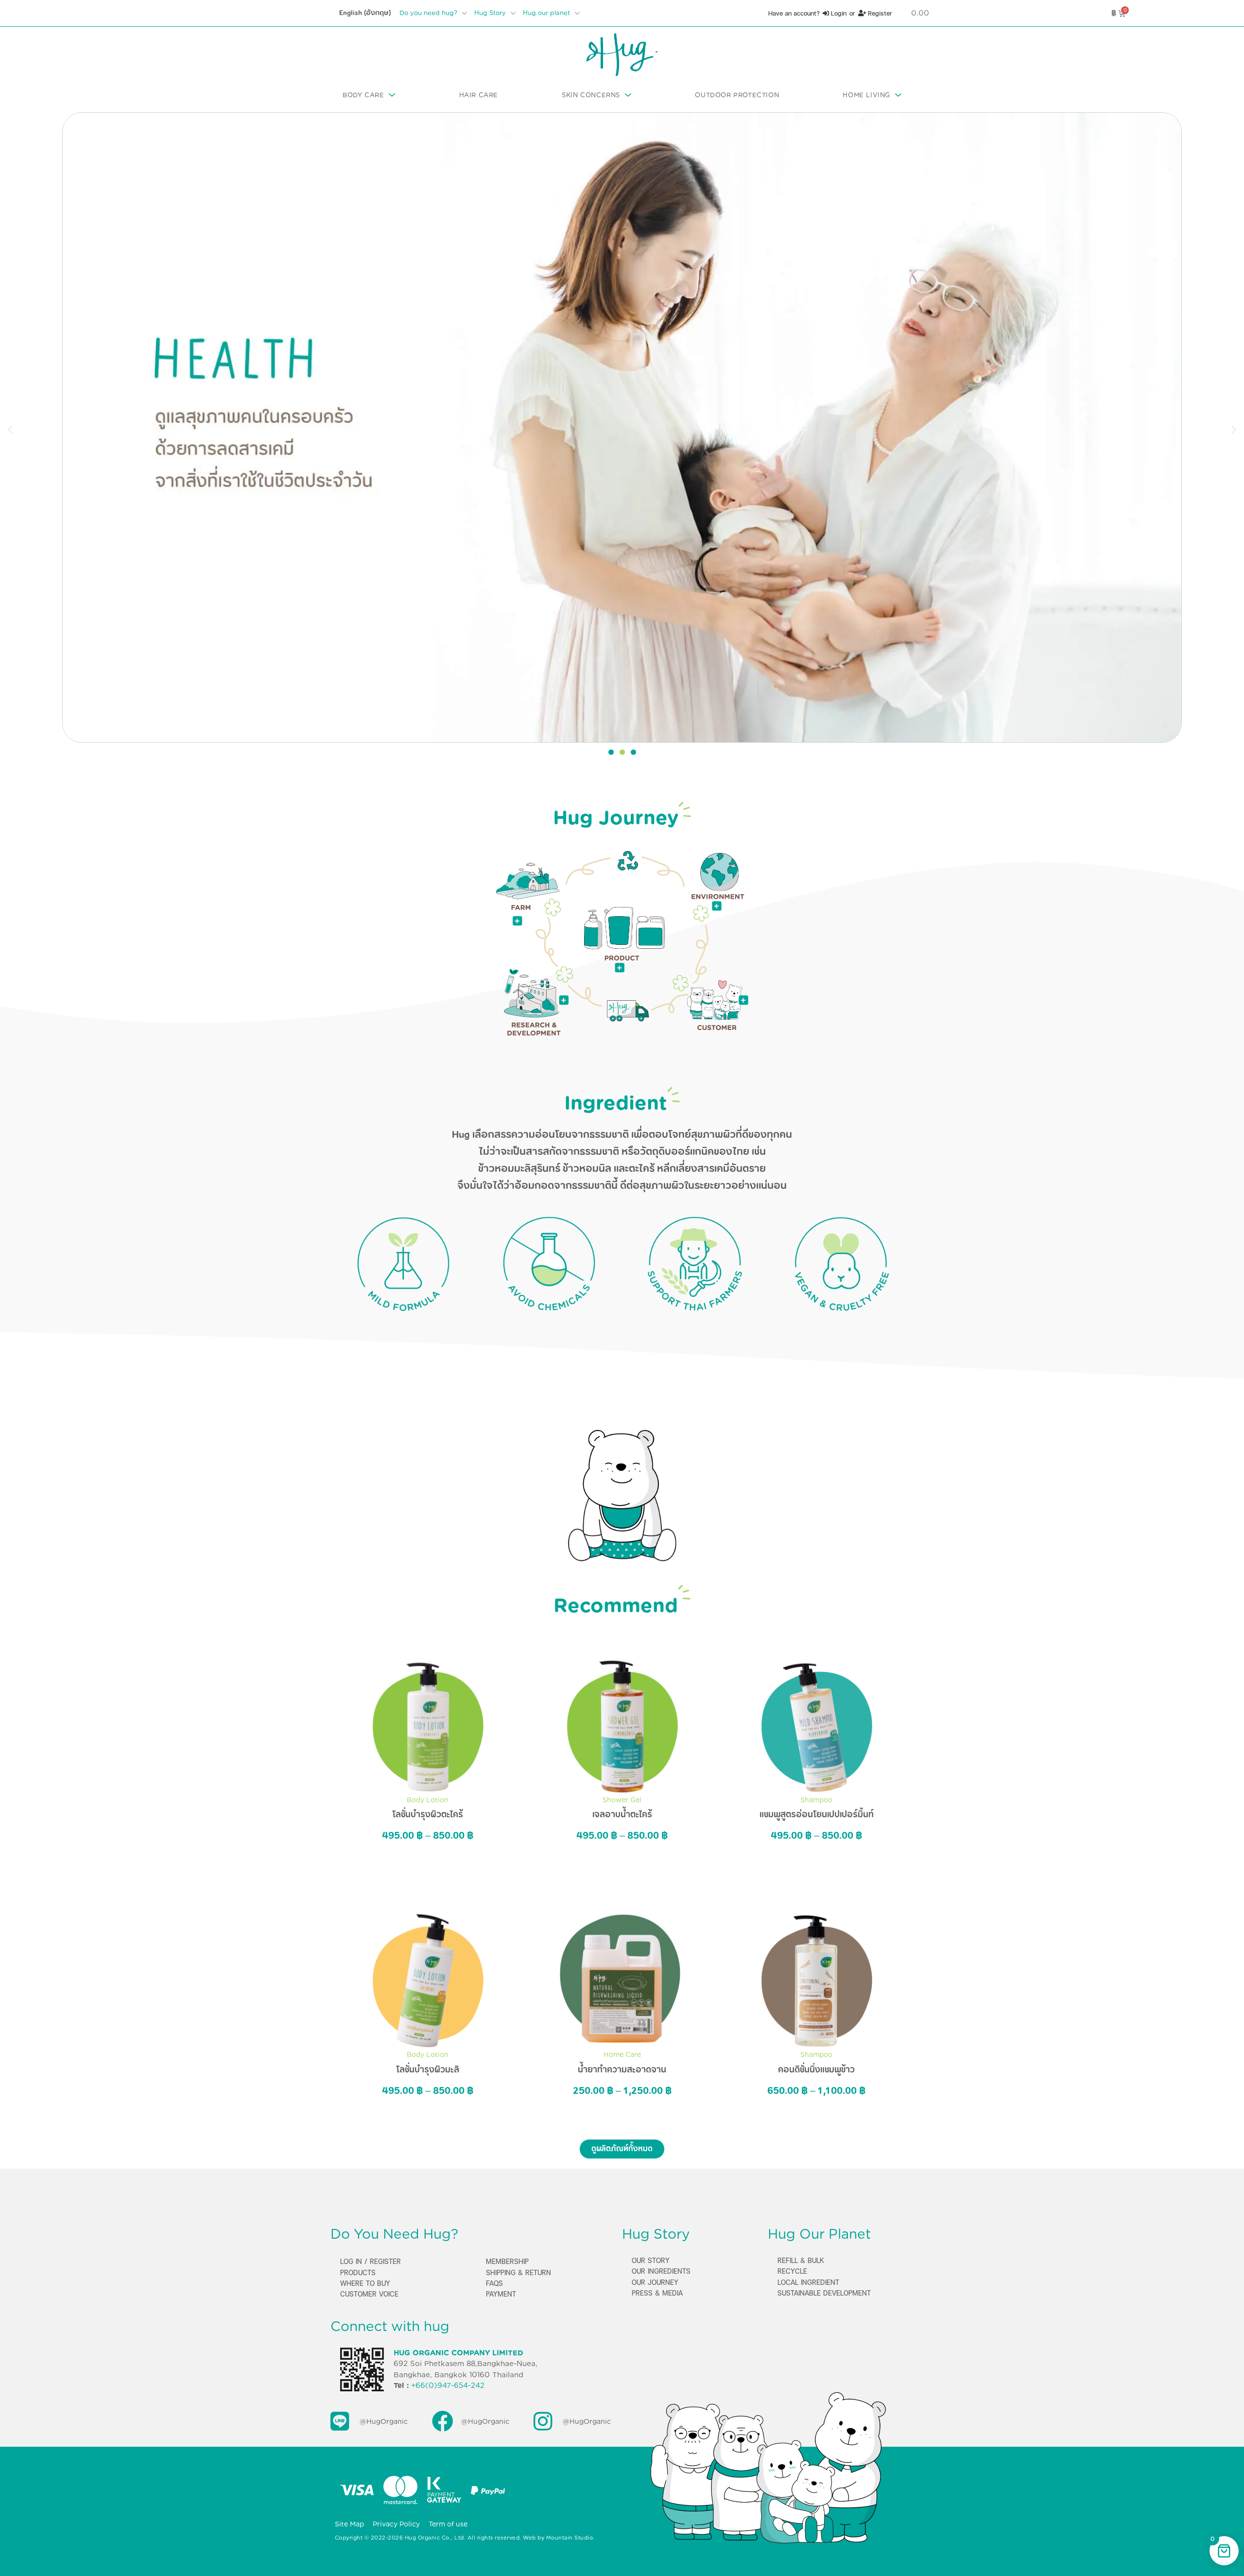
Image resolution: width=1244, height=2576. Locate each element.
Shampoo (816, 1800)
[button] (10, 429)
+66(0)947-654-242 (448, 2385)
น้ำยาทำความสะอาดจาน (622, 2070)
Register (879, 13)
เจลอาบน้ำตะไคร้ (622, 1814)
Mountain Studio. (570, 2538)
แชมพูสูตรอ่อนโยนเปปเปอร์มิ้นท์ (817, 1814)
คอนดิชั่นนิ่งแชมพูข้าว (816, 2070)
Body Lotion (428, 1800)
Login (838, 13)
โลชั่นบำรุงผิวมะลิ (428, 2070)
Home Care (622, 2054)
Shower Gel (622, 1800)
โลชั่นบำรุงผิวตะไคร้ (428, 1814)
